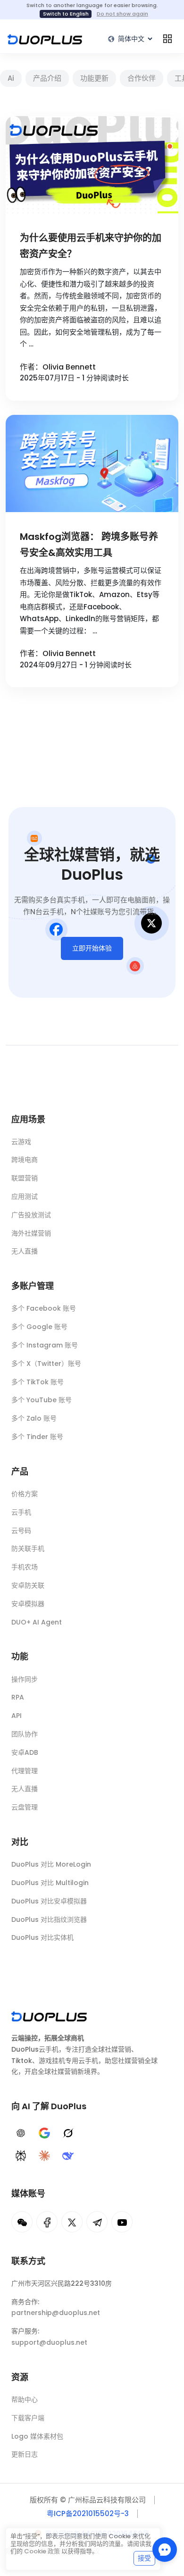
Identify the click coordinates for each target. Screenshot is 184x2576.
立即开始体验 (92, 948)
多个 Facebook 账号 (44, 1308)
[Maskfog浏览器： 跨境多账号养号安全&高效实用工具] (92, 463)
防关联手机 (28, 1549)
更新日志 (25, 2454)
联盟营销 (25, 1178)
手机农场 (25, 1567)
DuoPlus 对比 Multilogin (50, 1883)
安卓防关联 (28, 1585)
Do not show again (122, 14)
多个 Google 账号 (39, 1327)
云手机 (21, 1512)
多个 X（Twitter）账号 (46, 1364)
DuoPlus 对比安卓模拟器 (49, 1901)
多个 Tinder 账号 (37, 1437)
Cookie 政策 (42, 2551)
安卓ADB (25, 1752)
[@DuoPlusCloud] (122, 2222)
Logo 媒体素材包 (37, 2436)
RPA (18, 1697)
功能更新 (94, 78)
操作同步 (25, 1679)
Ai (11, 78)
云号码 (21, 1531)
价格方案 (25, 1494)
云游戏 (21, 1142)
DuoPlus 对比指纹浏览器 (49, 1919)
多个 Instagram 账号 (45, 1345)
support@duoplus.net (49, 2342)
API (17, 1716)
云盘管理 (25, 1807)
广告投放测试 (31, 1215)
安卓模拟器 (28, 1604)
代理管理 (25, 1771)
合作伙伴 (142, 78)
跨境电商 (25, 1160)
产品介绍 (47, 78)
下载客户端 (28, 2418)
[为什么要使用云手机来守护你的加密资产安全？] (92, 165)
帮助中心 (25, 2399)
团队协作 (25, 1734)
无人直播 (25, 1251)
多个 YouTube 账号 (42, 1400)
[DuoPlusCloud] (72, 2222)
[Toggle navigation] (167, 39)
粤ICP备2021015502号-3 (88, 2513)
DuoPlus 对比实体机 (42, 1937)
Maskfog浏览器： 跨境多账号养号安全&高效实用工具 (89, 545)
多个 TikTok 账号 (38, 1382)
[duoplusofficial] (47, 2222)
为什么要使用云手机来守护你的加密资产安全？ (91, 246)
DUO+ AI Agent (37, 1622)
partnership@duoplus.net (56, 2313)
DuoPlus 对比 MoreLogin (51, 1864)
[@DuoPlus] (22, 2222)
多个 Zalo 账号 (34, 1418)
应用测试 (25, 1196)
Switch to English (66, 14)
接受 (144, 2558)
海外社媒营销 (31, 1233)
